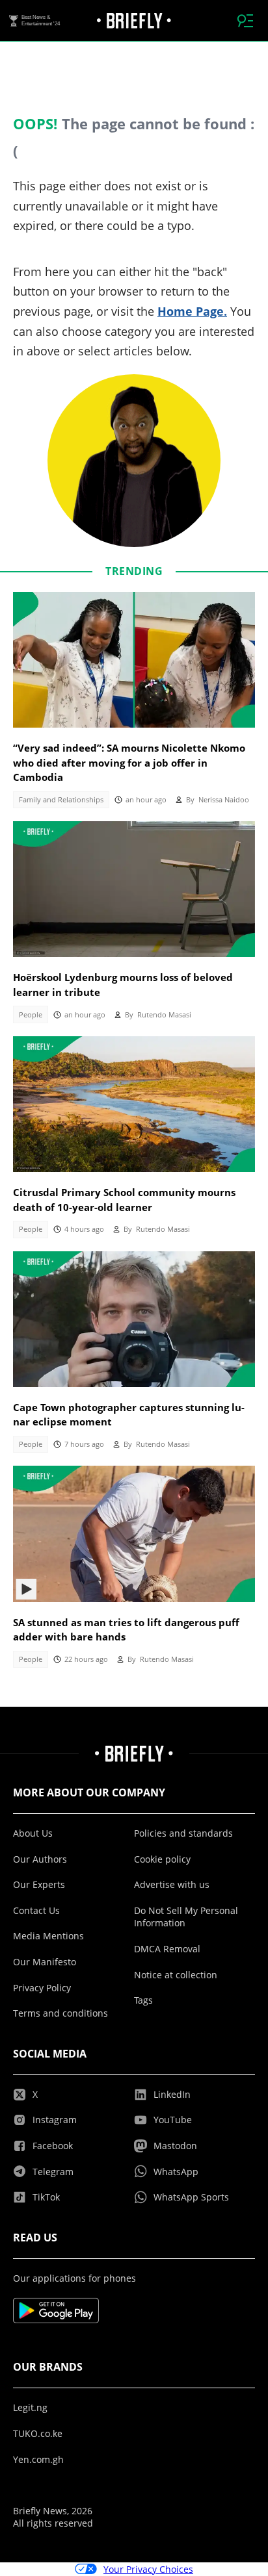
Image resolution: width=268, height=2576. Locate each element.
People (31, 1015)
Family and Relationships (61, 800)
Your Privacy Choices (148, 2569)
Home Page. (192, 311)
